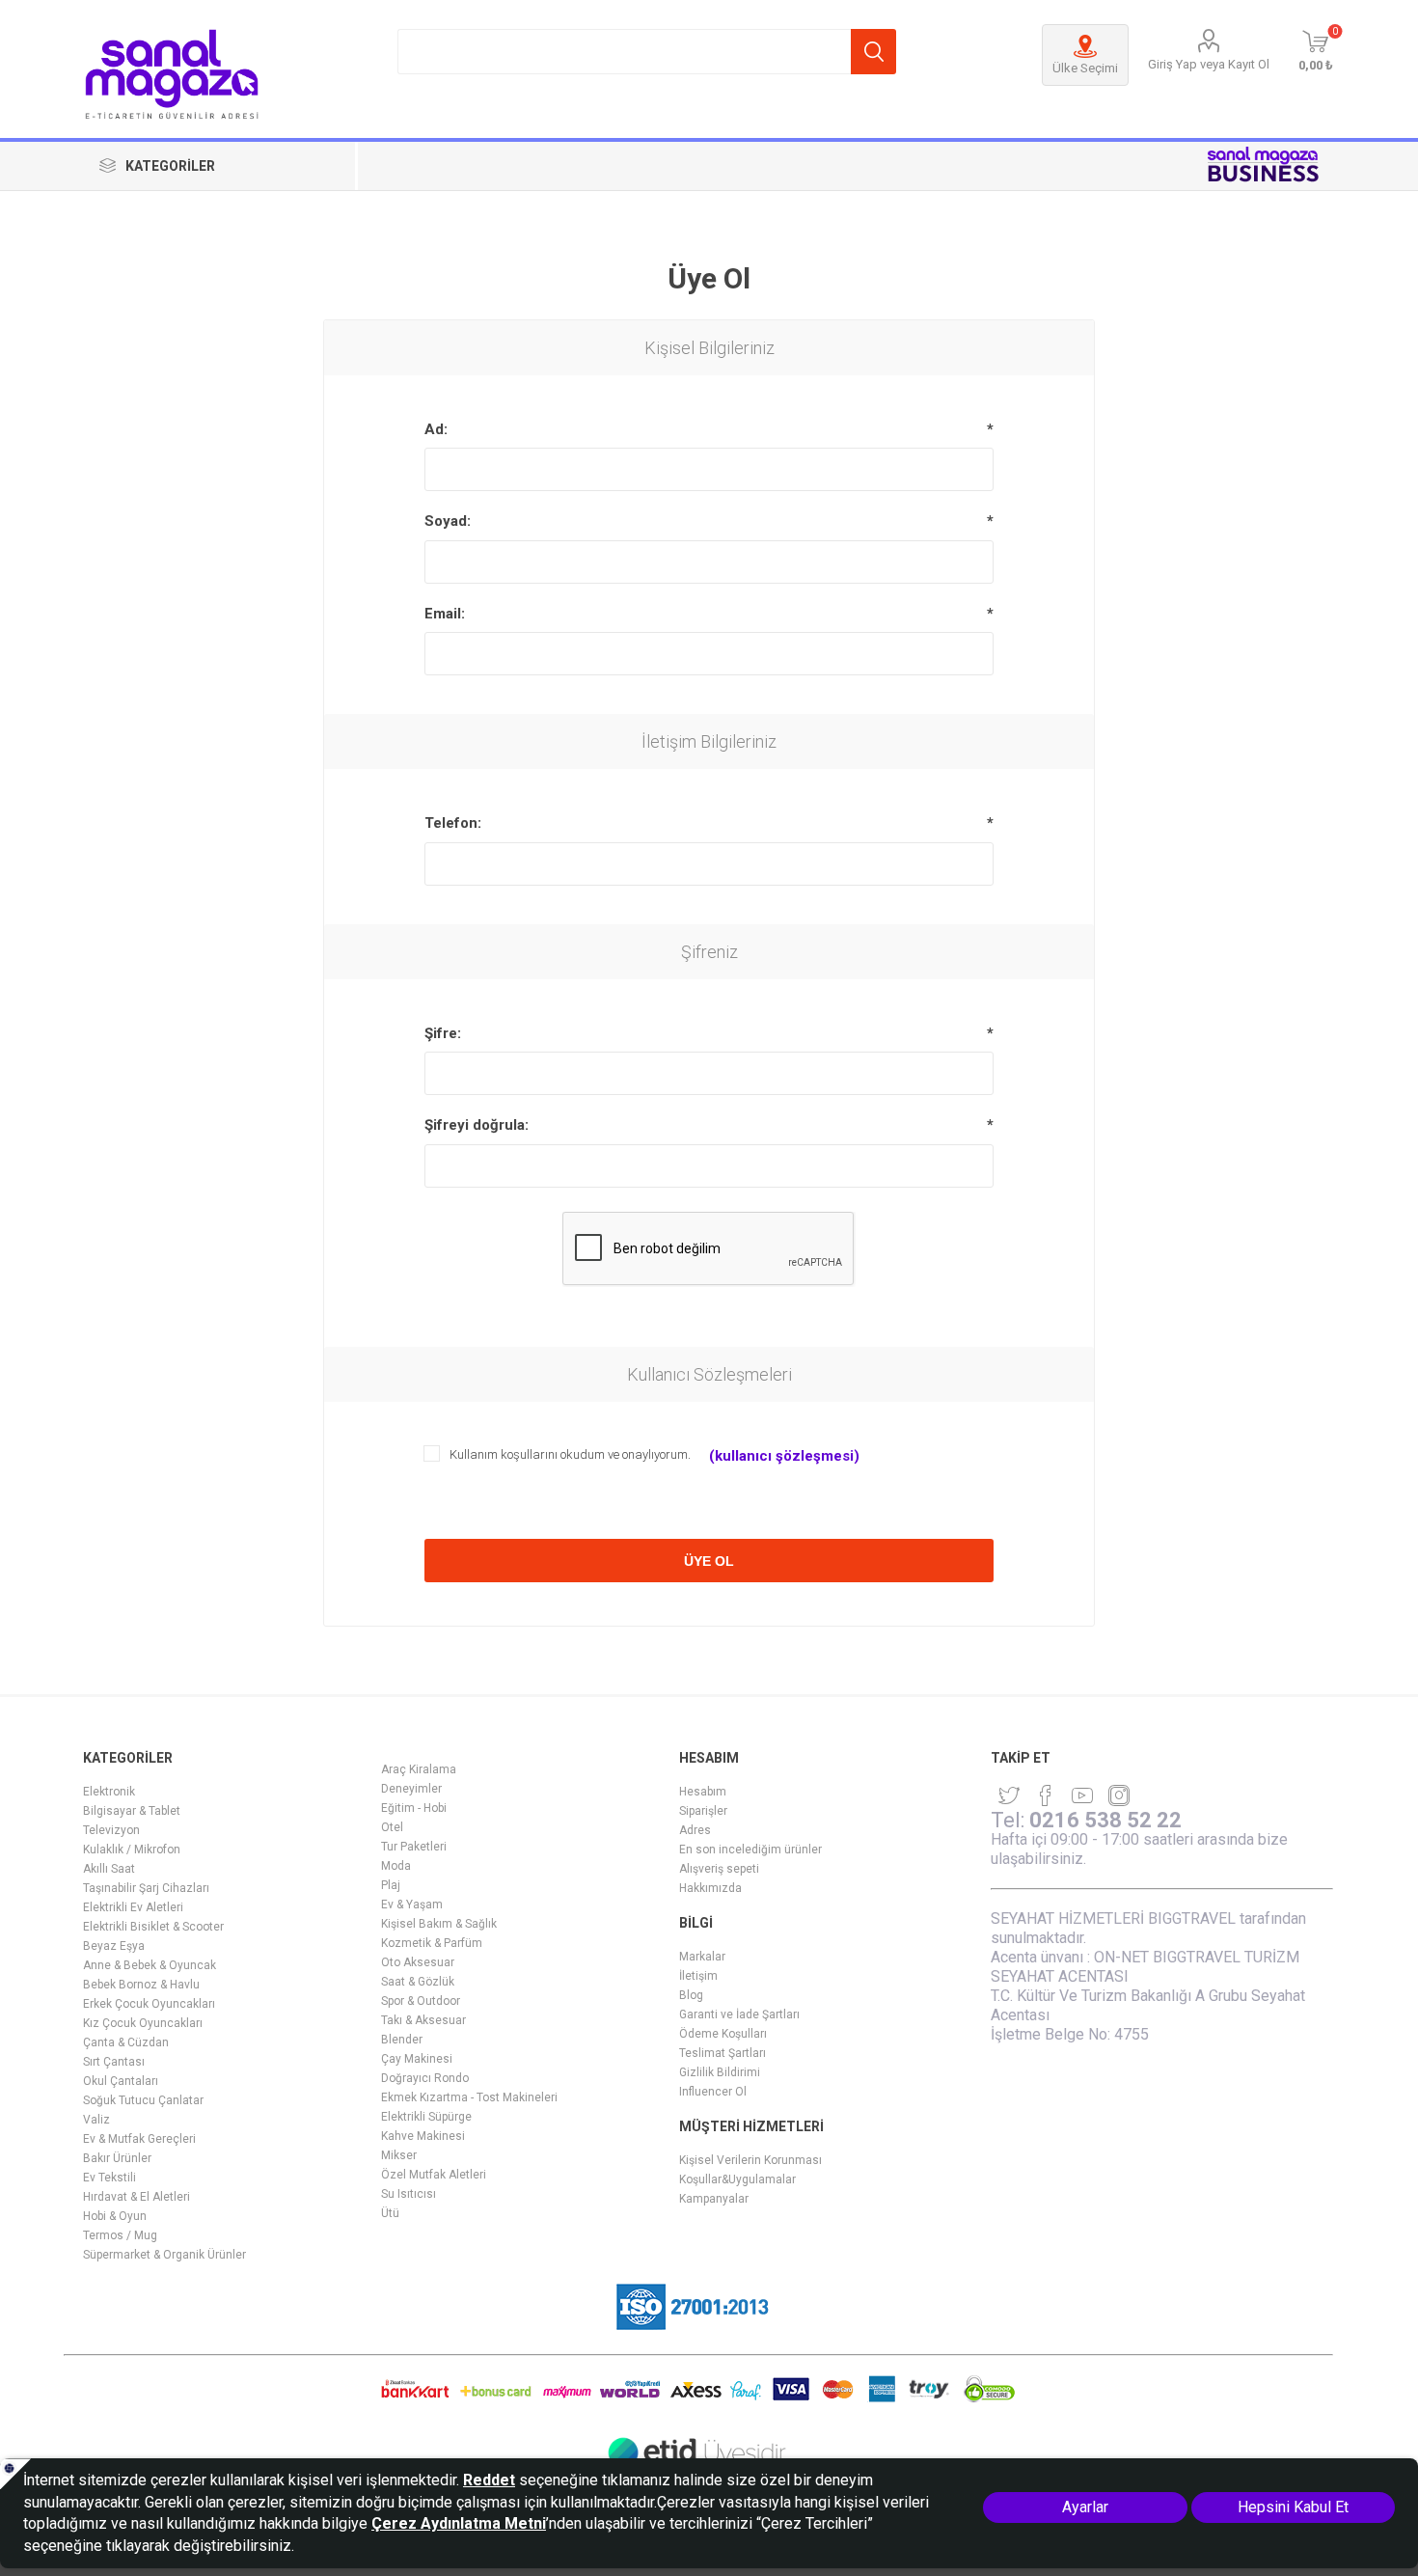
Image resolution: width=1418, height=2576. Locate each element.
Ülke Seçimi (1085, 68)
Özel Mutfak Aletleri (434, 2175)
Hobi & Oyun (115, 2216)
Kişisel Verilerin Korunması (750, 2160)
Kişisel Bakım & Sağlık (439, 1924)
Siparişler (703, 1811)
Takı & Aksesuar (423, 2020)
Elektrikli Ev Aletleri (133, 1907)
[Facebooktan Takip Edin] (1046, 1795)
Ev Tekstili (109, 2178)
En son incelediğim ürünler (750, 1850)
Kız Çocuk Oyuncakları (143, 2023)
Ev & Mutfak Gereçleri (139, 2139)
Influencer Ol (713, 2092)
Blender (402, 2040)
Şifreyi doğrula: (477, 1125)
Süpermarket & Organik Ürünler (164, 2255)
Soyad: (448, 521)
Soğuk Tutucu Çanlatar (143, 2100)
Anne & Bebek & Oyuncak (150, 1965)
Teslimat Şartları (723, 2053)
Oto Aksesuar (418, 1962)
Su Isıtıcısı (409, 2194)
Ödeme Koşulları (723, 2034)
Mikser (399, 2155)
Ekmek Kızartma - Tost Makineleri (469, 2097)
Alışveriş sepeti (719, 1869)
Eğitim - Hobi (414, 1808)
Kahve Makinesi (423, 2136)
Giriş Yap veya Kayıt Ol (1209, 64)
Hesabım (703, 1792)
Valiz (96, 2120)
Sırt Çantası (114, 2062)
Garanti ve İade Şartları (739, 2014)
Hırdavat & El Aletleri (136, 2197)
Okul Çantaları (121, 2081)
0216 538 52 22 (1105, 1820)
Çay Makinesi (417, 2059)
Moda (396, 1866)
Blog (691, 1995)
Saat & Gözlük (418, 1982)
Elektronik (109, 1792)
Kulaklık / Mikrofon (132, 1850)
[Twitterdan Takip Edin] (1009, 1795)
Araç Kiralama (419, 1769)
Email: (445, 614)
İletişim (698, 1976)
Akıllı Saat (109, 1869)
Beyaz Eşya (114, 1946)
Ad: (436, 429)
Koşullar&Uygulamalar (737, 2179)
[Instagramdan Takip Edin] (1082, 1795)
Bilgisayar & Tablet (132, 1811)
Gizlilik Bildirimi (720, 2072)
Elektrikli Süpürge (426, 2117)
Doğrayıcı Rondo (425, 2078)
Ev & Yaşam (412, 1905)
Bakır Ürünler (117, 2158)
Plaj (391, 1885)
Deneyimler (411, 1789)
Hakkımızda (710, 1888)
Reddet (489, 2480)
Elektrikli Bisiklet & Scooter (153, 1927)
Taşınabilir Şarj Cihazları (146, 1888)
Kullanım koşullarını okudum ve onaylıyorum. (570, 1454)
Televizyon (111, 1830)
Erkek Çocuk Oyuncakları (149, 2004)
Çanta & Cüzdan (126, 2042)
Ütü (390, 2213)
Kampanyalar (714, 2199)
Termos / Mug (120, 2235)
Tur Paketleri (414, 1847)
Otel (392, 1827)
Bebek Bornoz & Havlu (141, 1985)
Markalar (702, 1957)
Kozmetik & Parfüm (432, 1943)
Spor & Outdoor (421, 2001)
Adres (695, 1830)
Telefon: (453, 823)
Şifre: (443, 1033)
